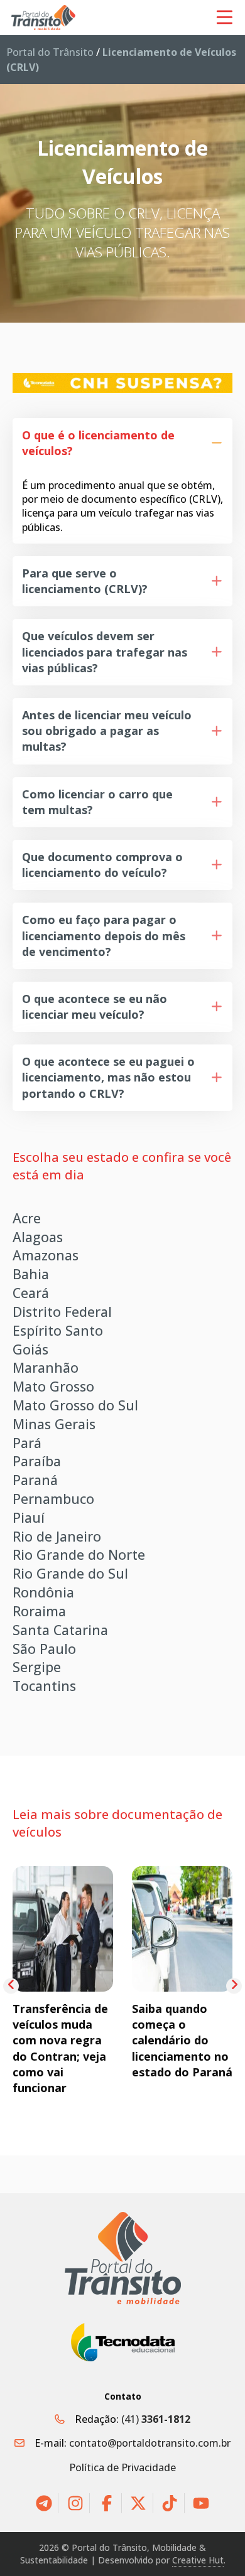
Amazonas (46, 1255)
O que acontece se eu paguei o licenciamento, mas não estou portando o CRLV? (108, 1077)
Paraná (35, 1480)
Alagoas (38, 1237)
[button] (122, 443)
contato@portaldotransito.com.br (150, 2443)
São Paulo (44, 1649)
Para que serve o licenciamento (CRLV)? (85, 581)
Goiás (30, 1349)
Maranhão (46, 1367)
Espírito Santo (58, 1330)
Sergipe (37, 1667)
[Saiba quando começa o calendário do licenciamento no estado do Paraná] (182, 1928)
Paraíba (37, 1461)
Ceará (31, 1293)
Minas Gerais (54, 1424)
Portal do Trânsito (50, 52)
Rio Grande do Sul (70, 1573)
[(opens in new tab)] (122, 382)
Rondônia (43, 1592)
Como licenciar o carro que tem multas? (97, 802)
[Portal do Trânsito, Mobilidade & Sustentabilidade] (123, 2258)
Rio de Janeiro (57, 1536)
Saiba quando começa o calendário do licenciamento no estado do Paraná (182, 2040)
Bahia (31, 1274)
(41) (156, 2419)
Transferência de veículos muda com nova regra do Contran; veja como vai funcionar (60, 2048)
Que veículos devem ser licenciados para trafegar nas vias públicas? (105, 652)
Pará (27, 1443)
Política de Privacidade (122, 2467)
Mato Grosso (53, 1386)
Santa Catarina (60, 1630)
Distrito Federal (62, 1312)
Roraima (39, 1611)
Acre (27, 1218)
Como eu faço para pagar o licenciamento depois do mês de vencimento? (104, 935)
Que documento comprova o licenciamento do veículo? (102, 865)
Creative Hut (198, 2560)
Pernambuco (53, 1499)
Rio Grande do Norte (79, 1554)
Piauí (29, 1517)
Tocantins (44, 1686)
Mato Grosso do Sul (75, 1405)
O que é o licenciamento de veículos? (98, 443)
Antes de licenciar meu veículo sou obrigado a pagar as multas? (107, 731)
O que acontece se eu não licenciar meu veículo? (95, 1006)
